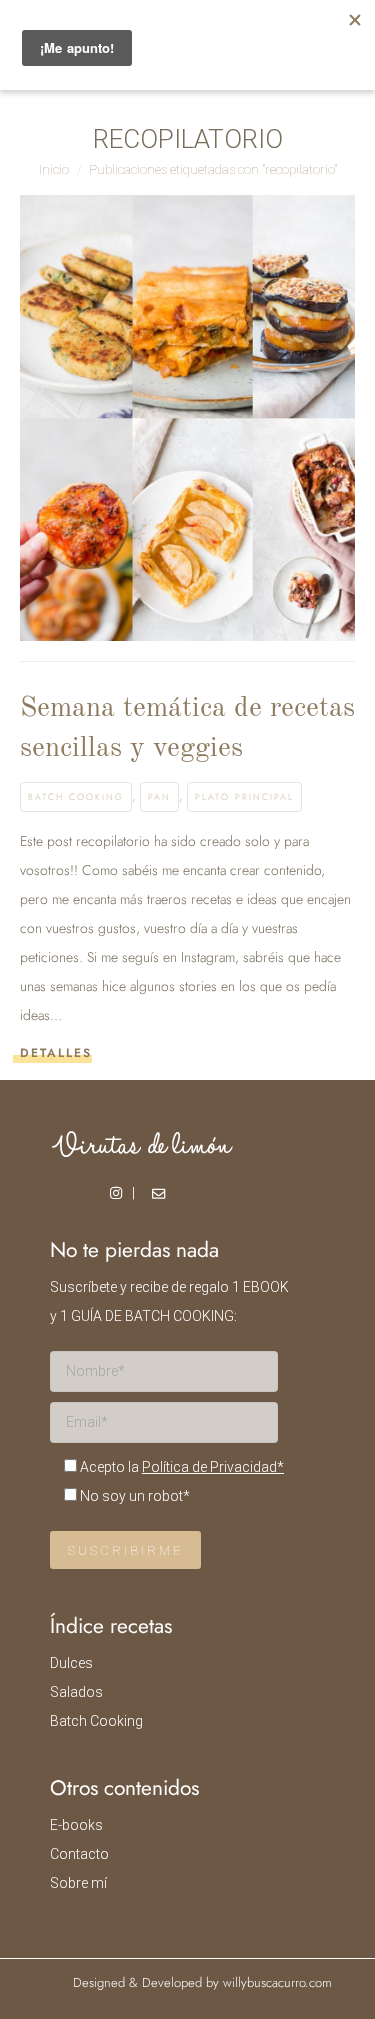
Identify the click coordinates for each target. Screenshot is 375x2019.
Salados (76, 1692)
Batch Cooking (76, 796)
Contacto (79, 1854)
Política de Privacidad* (213, 1467)
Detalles (56, 1053)
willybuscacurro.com (277, 1982)
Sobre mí (78, 1883)
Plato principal (244, 796)
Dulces (71, 1663)
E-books (76, 1825)
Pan (159, 796)
